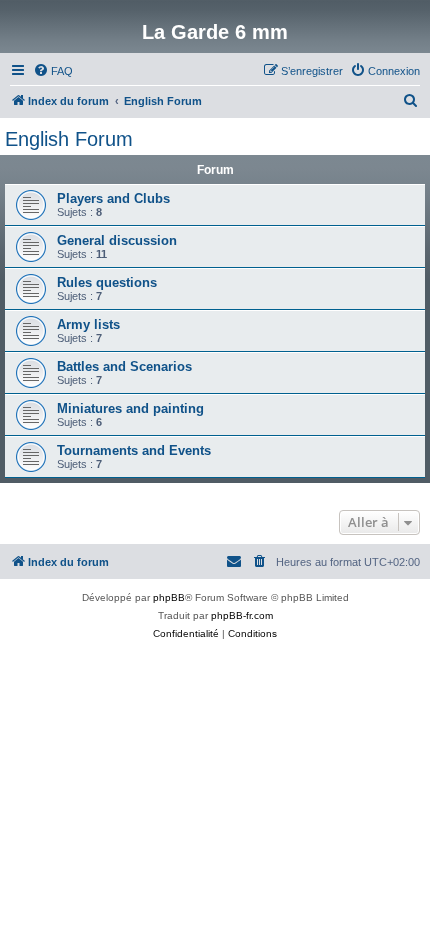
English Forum (69, 139)
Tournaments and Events (134, 450)
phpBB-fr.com (242, 615)
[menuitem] (53, 71)
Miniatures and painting (130, 408)
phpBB (169, 597)
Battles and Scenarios (124, 366)
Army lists (88, 324)
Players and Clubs (113, 198)
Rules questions (107, 282)
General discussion (117, 240)
